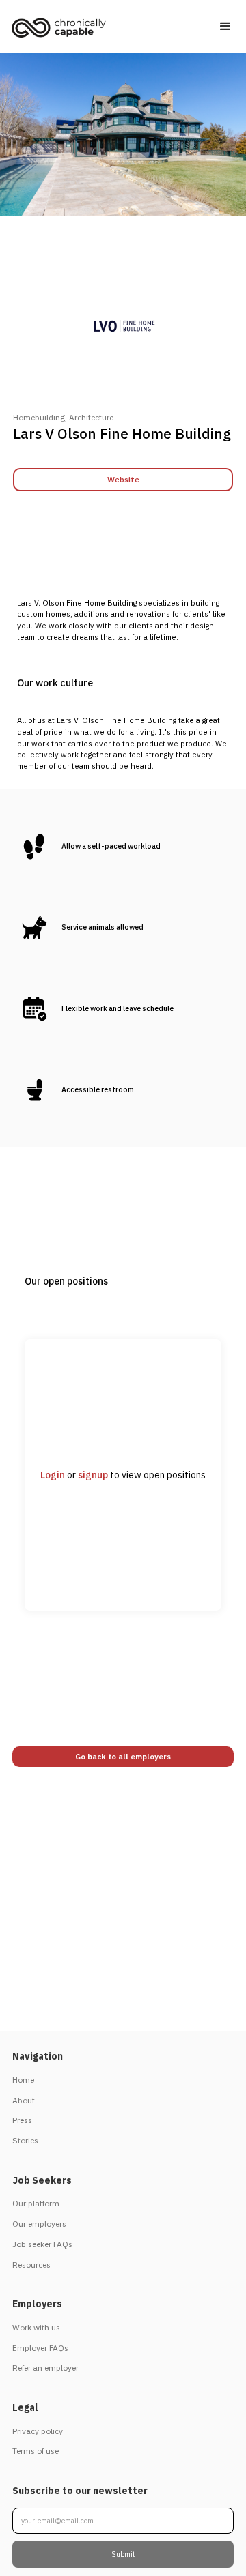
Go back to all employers (123, 1757)
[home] (62, 30)
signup (93, 1475)
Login (53, 1475)
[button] (225, 27)
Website (123, 479)
